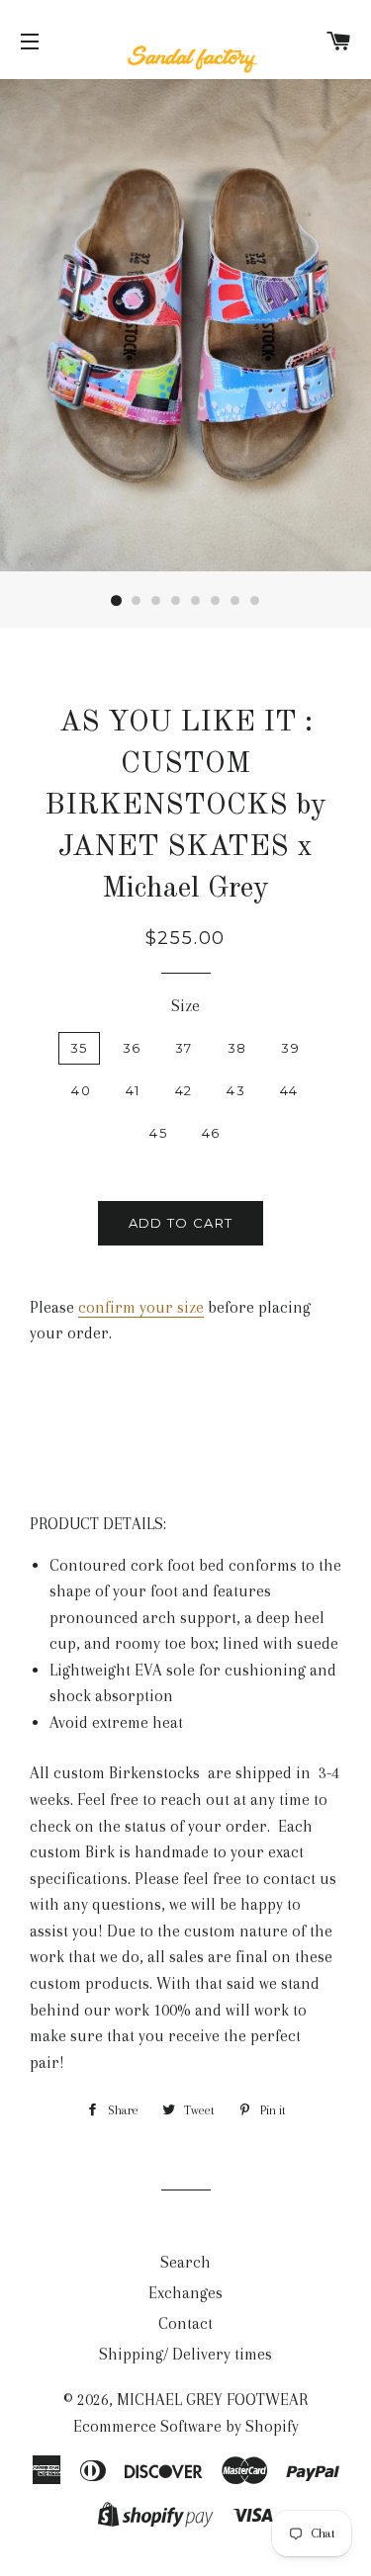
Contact (185, 2323)
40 (81, 1090)
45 (158, 1133)
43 (236, 1090)
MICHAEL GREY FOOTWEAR (212, 2400)
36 (132, 1048)
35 (79, 1048)
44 (289, 1090)
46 (211, 1133)
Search (185, 2262)
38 (237, 1048)
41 (133, 1090)
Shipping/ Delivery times (185, 2354)
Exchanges (185, 2293)
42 (184, 1090)
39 (290, 1048)
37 (184, 1048)
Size (185, 1006)
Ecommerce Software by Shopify (186, 2426)
